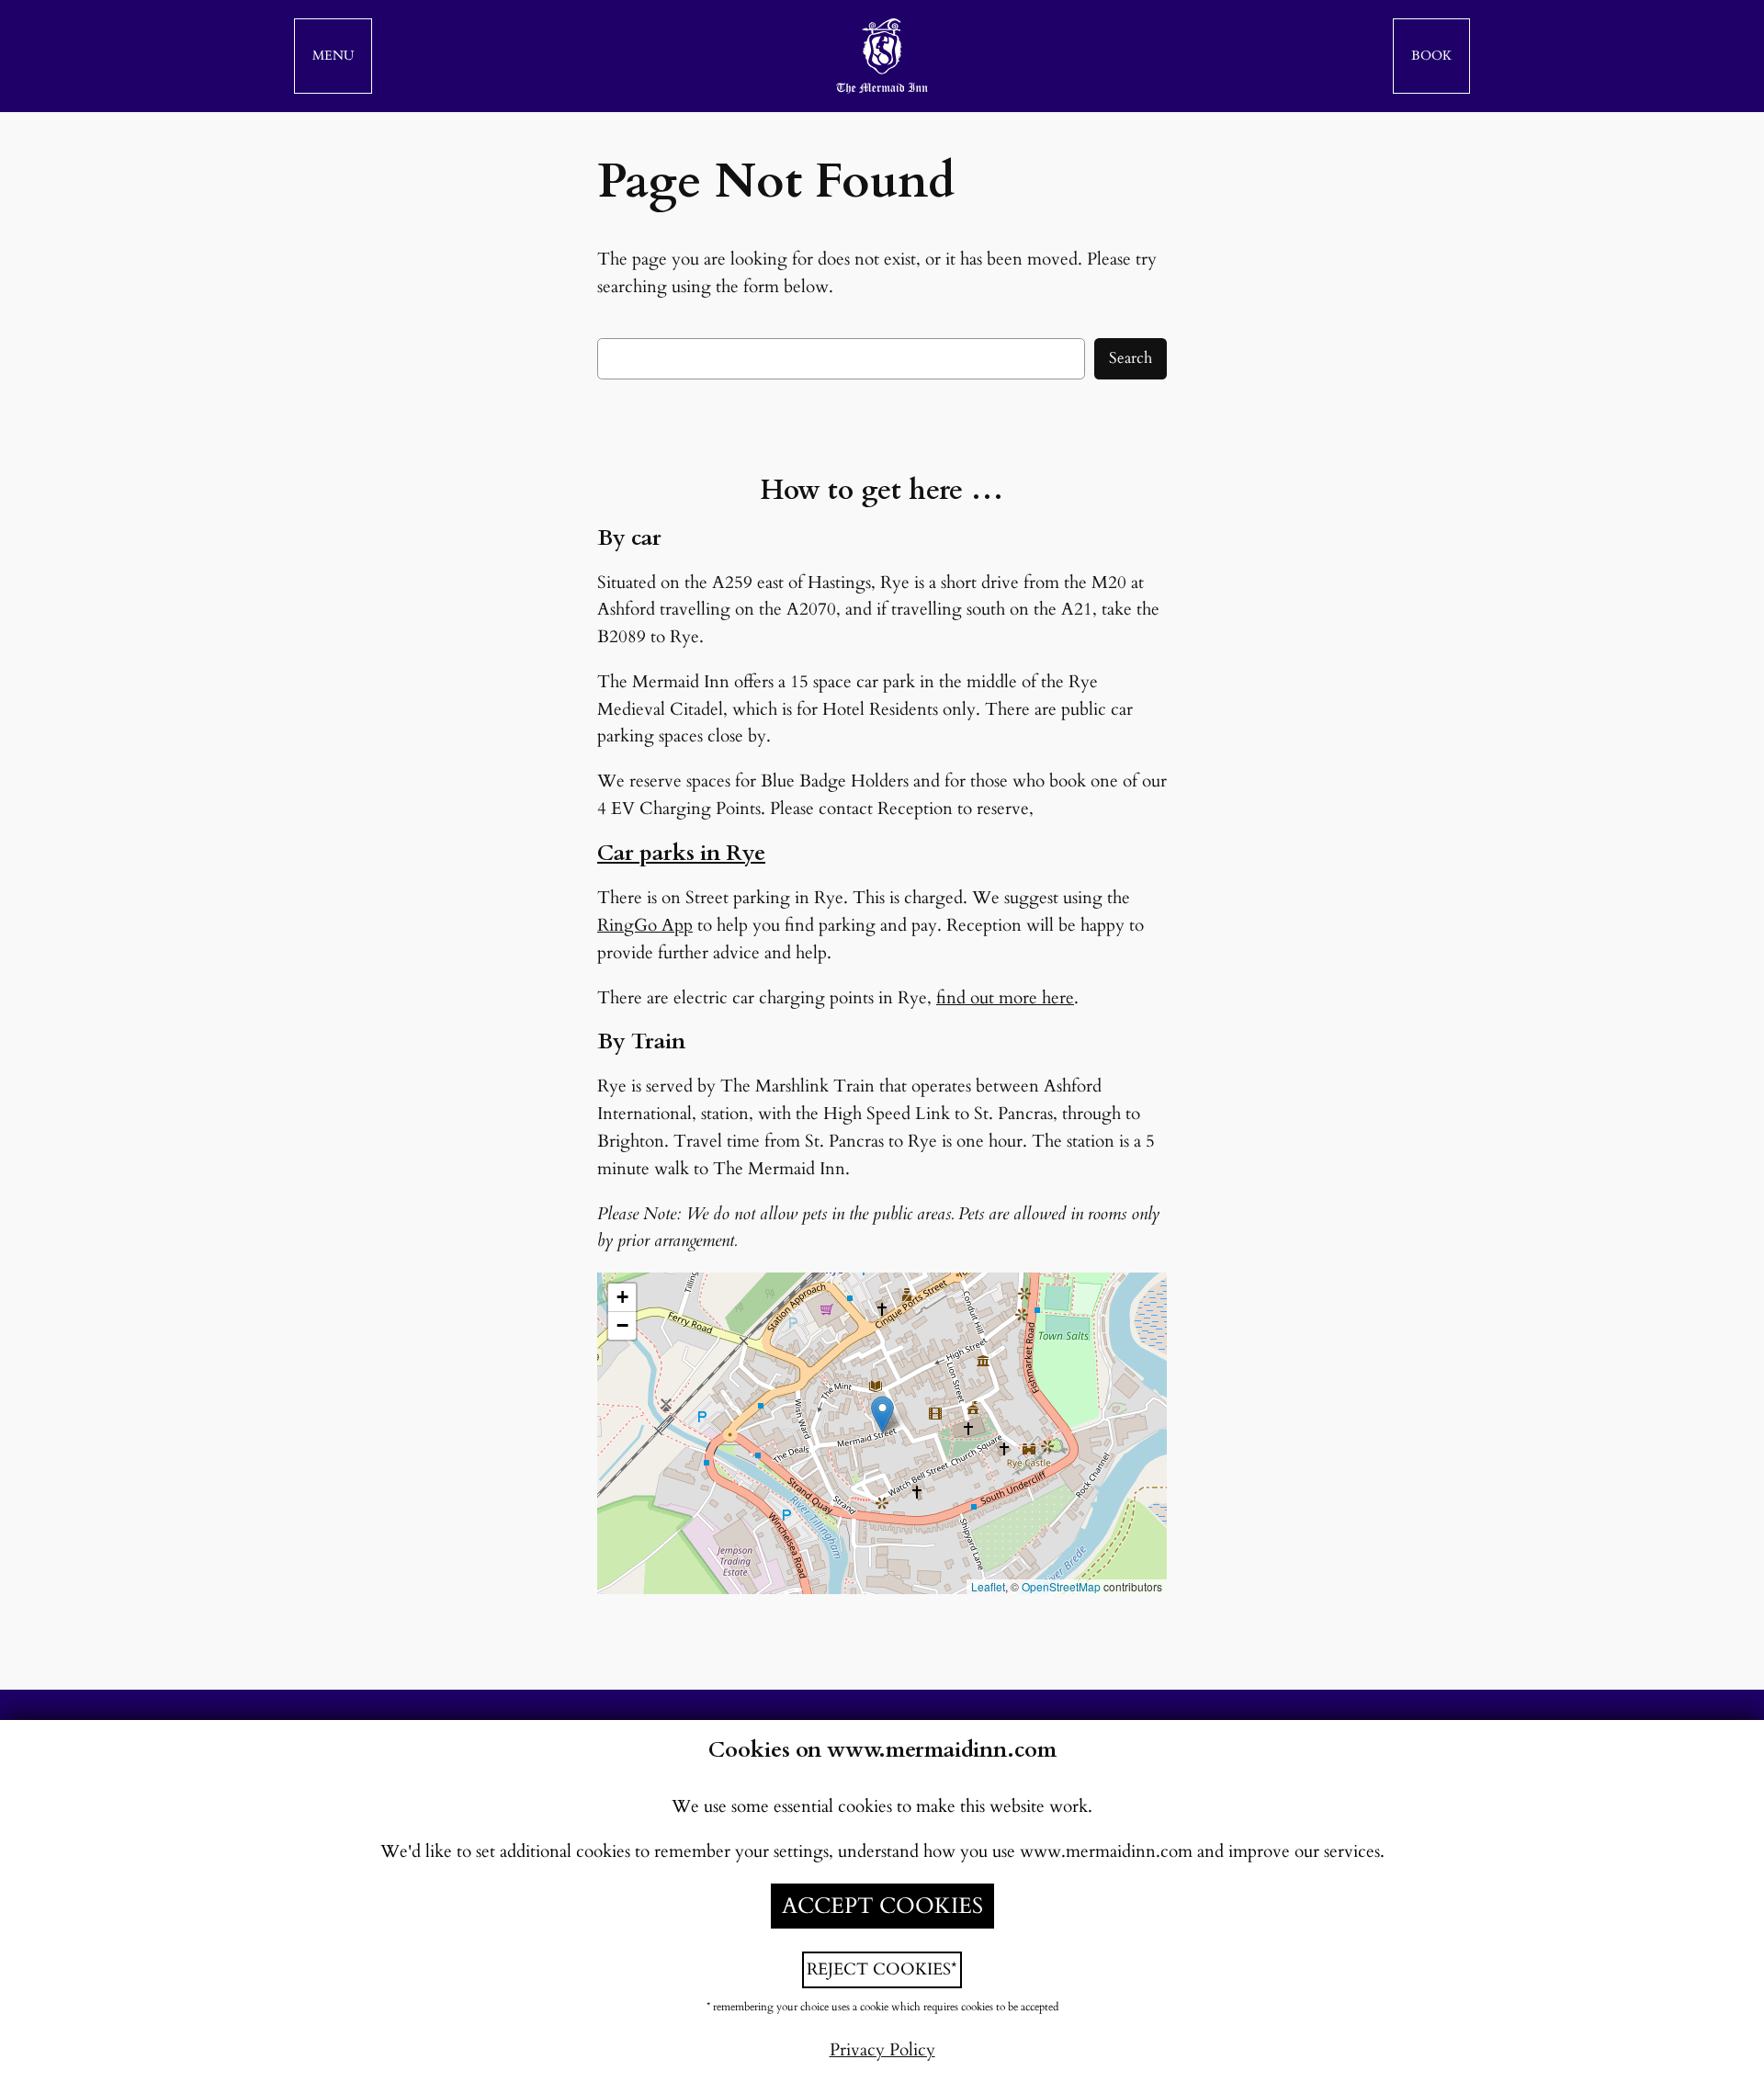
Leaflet (988, 1586)
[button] (333, 56)
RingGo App (645, 925)
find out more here (1005, 998)
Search (1131, 358)
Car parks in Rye (681, 853)
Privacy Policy (882, 2050)
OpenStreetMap (1061, 1586)
